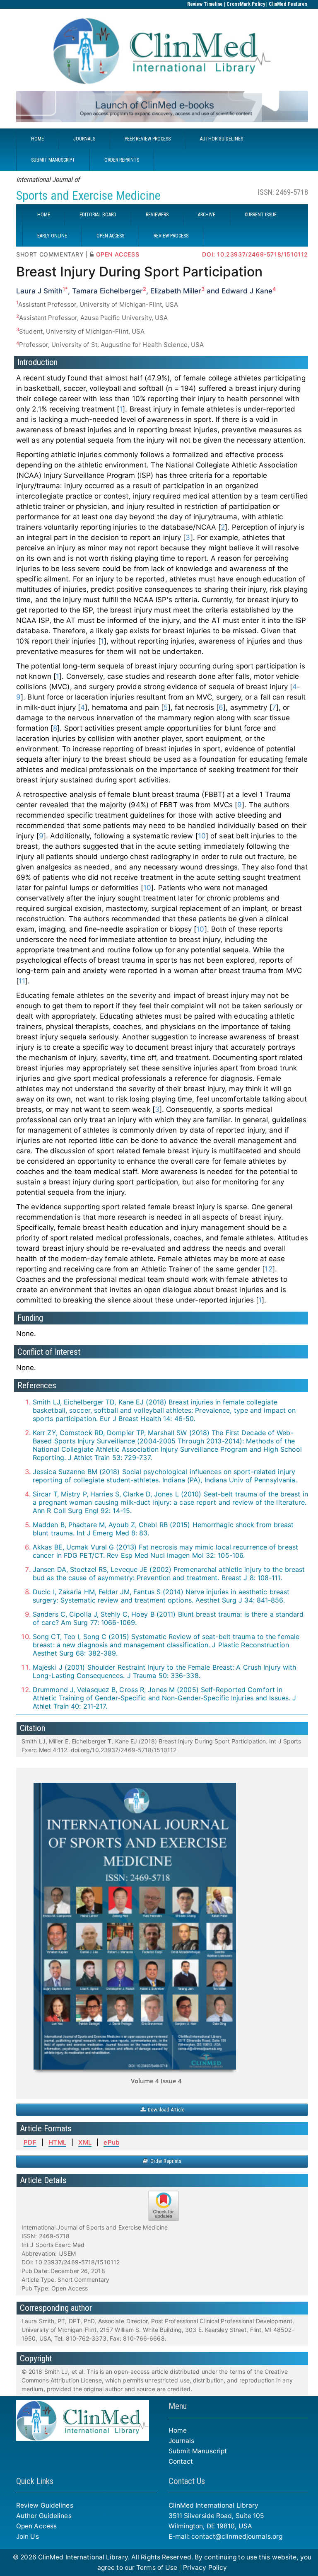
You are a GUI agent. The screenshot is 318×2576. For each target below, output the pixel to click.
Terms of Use (157, 2568)
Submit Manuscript (198, 2451)
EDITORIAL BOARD (98, 215)
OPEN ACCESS (110, 236)
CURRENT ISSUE (261, 215)
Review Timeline (205, 4)
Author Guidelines (44, 2516)
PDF (30, 2142)
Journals (182, 2441)
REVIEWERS (157, 215)
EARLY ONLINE (52, 236)
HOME (37, 139)
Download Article (165, 2110)
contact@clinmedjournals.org (237, 2536)
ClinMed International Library (83, 2557)
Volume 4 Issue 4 (156, 2081)
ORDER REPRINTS (122, 160)
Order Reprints (165, 2161)
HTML (57, 2142)
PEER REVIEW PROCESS (148, 139)
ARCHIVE (207, 215)
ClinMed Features (288, 4)
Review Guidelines (45, 2505)
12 (268, 1269)
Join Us (28, 2536)
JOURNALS (84, 139)
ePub (111, 2142)
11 (22, 981)
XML (85, 2142)
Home (178, 2430)
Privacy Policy (205, 2568)
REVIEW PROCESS (171, 236)
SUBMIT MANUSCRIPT (53, 160)
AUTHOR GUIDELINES (222, 139)
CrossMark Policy (246, 4)
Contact (181, 2461)
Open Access (36, 2526)
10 (202, 836)
